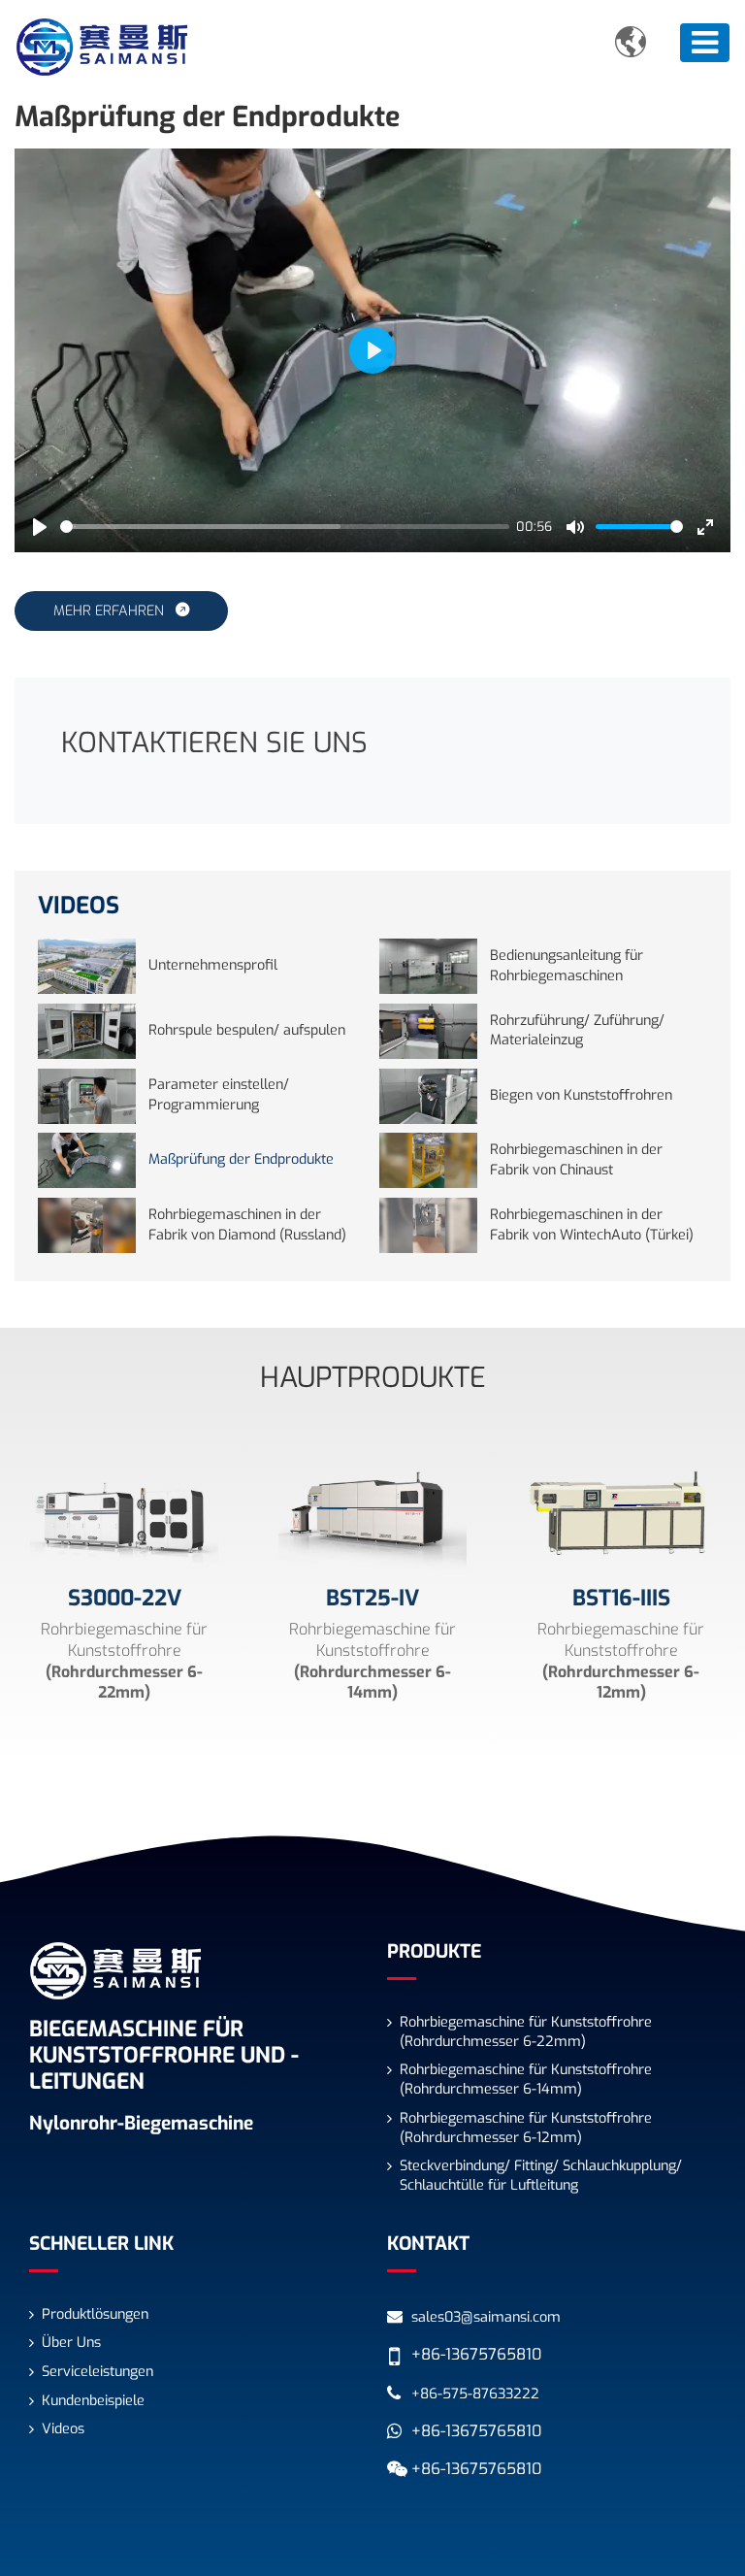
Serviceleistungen (97, 2372)
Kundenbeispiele (93, 2401)
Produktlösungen (95, 2314)
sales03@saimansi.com (486, 2317)
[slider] (285, 527)
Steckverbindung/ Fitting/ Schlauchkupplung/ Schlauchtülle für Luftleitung (541, 2176)
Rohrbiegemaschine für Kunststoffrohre (526, 2032)
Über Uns (71, 2343)
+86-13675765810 (476, 2354)
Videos (63, 2429)
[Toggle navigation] (705, 43)
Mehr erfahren (111, 611)
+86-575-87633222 (475, 2394)
